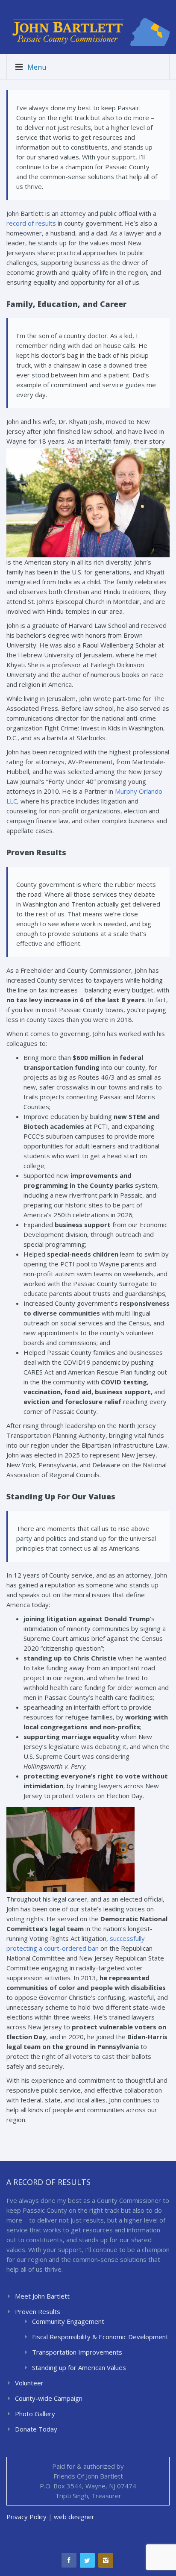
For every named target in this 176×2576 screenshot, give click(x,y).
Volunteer (29, 2383)
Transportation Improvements (77, 2352)
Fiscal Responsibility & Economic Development (100, 2337)
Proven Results (38, 2311)
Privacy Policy (26, 2517)
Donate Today (36, 2429)
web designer (74, 2517)
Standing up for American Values (79, 2367)
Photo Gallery (35, 2414)
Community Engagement (68, 2321)
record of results (31, 223)
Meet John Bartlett (42, 2296)
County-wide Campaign (49, 2398)
